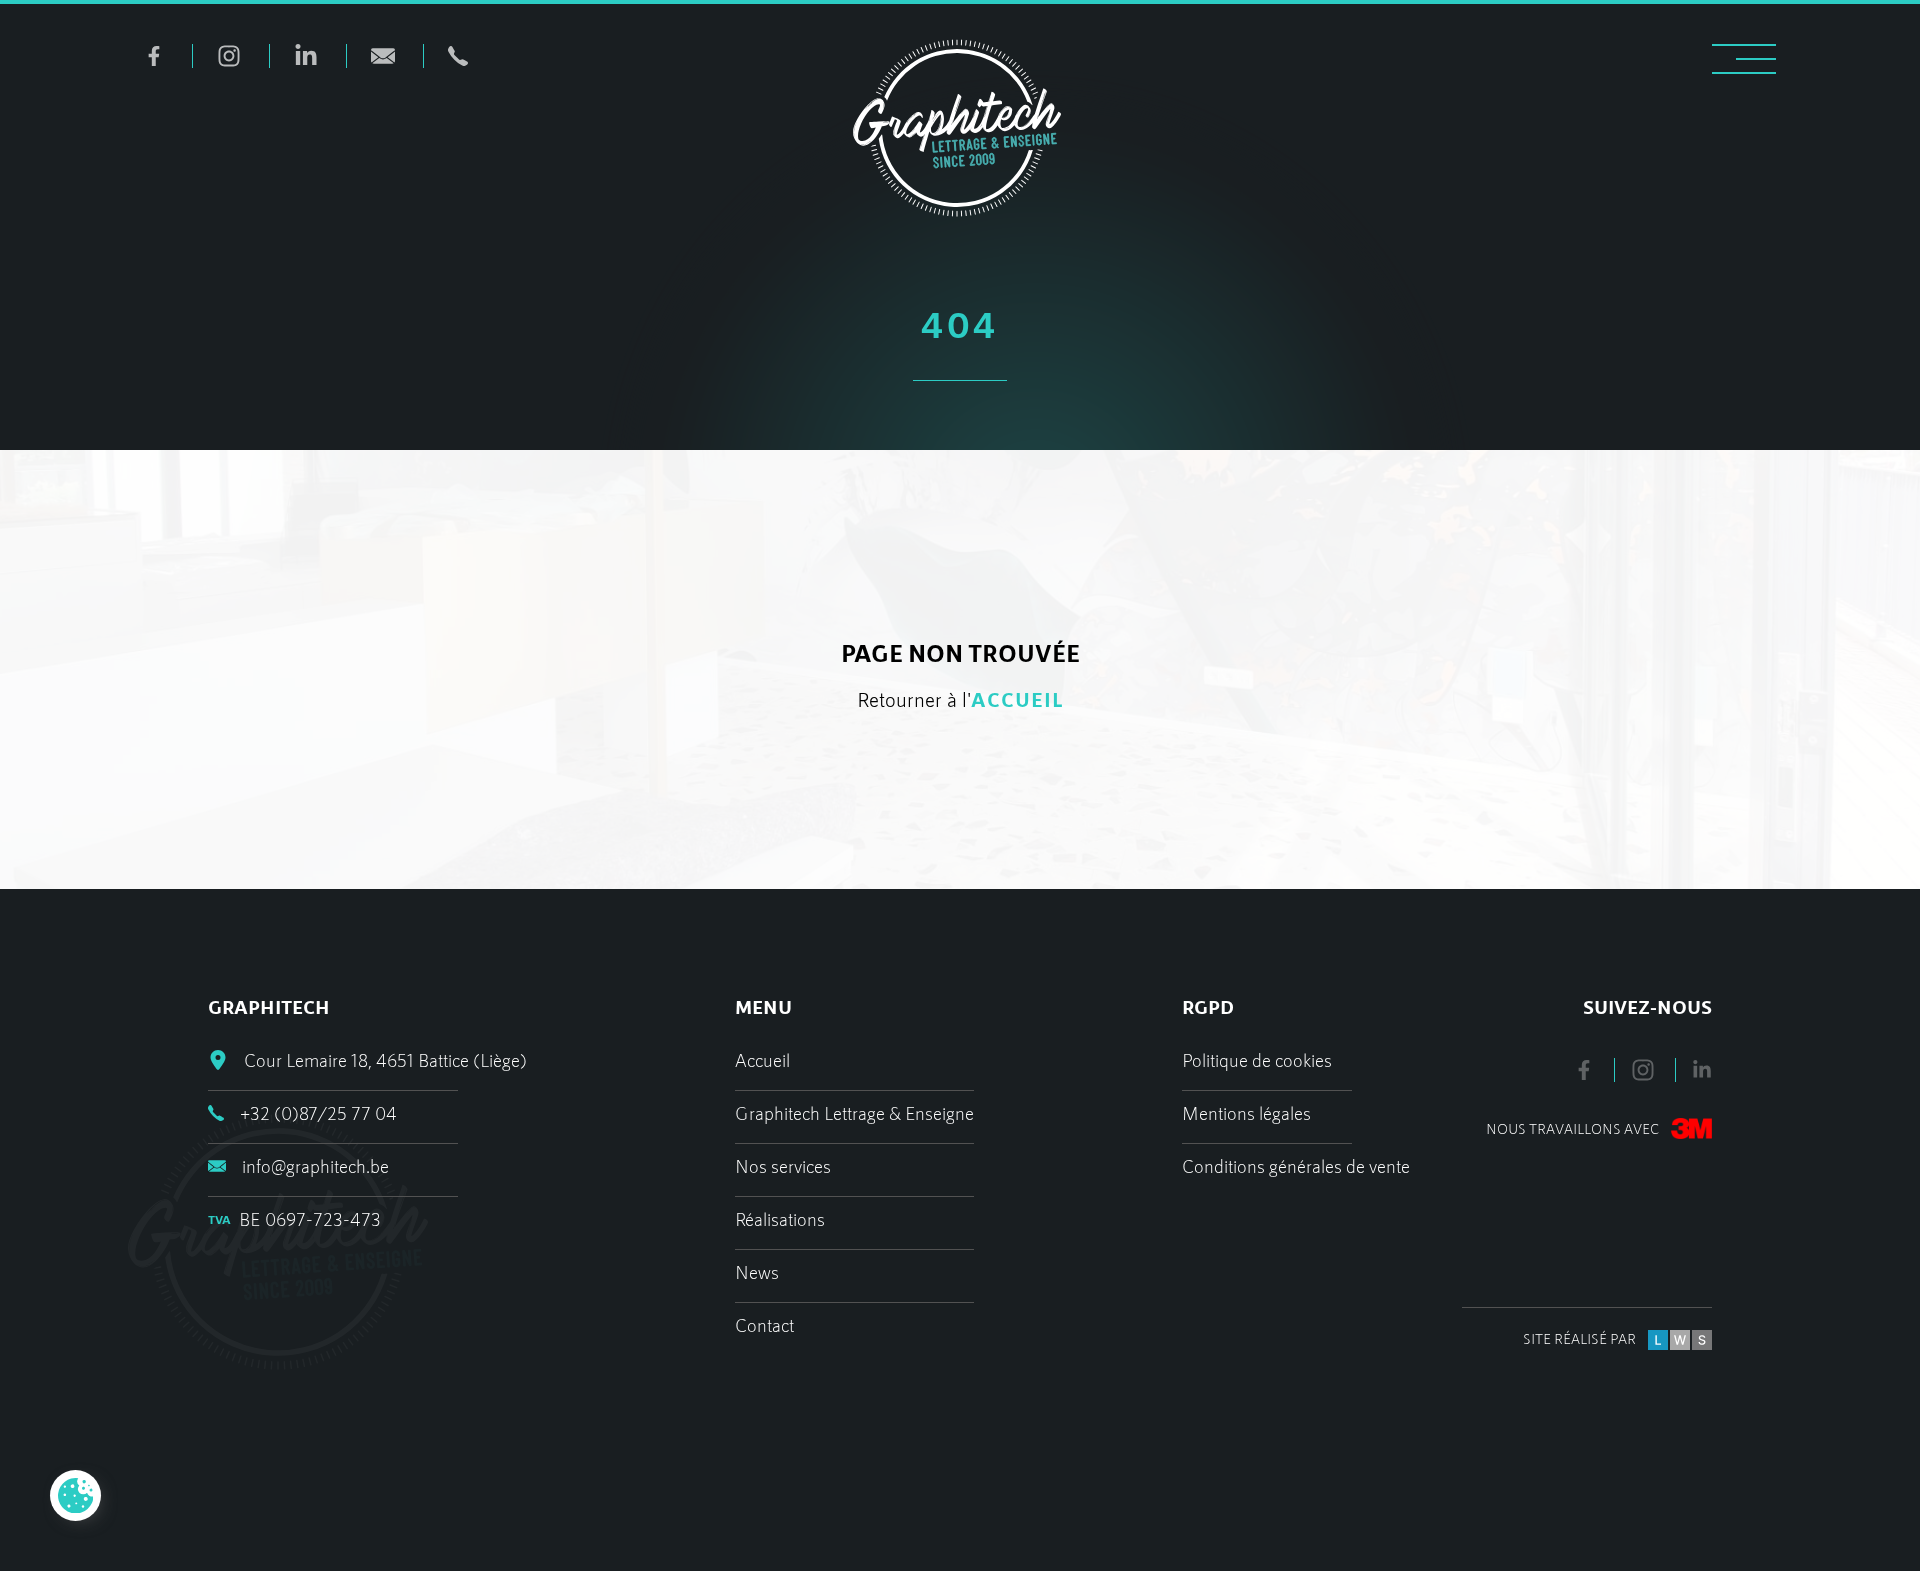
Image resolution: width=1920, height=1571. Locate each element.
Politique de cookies (1257, 1060)
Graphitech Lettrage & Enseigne (854, 1113)
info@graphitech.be (315, 1166)
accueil (1017, 699)
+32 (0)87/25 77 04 (318, 1113)
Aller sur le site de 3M (1561, 1129)
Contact (764, 1325)
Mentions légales (1246, 1113)
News (757, 1272)
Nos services (783, 1166)
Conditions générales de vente (1296, 1166)
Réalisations (780, 1219)
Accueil (762, 1060)
